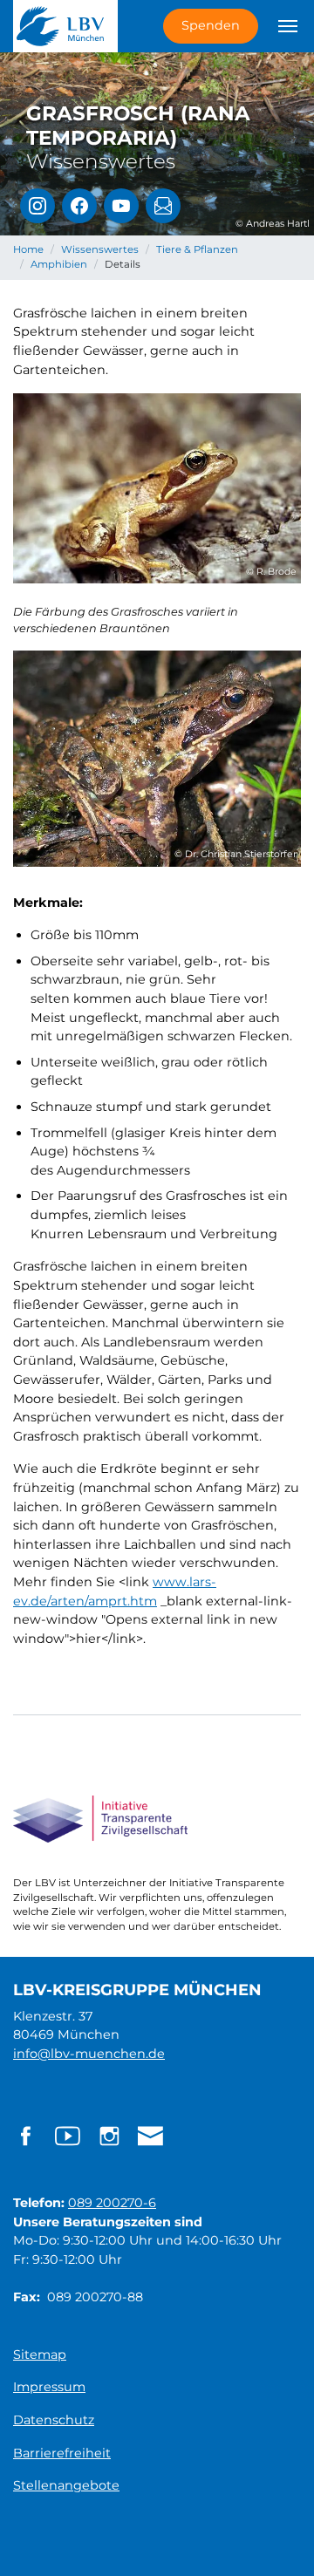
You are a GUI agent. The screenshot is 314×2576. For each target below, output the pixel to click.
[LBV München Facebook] (79, 206)
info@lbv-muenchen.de (89, 2054)
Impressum (49, 2387)
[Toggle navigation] (288, 26)
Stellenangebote (66, 2485)
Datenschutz (54, 2420)
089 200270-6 (112, 2203)
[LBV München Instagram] (38, 206)
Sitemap (40, 2355)
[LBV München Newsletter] (163, 206)
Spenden (211, 25)
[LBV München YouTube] (121, 206)
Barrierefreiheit (62, 2453)
